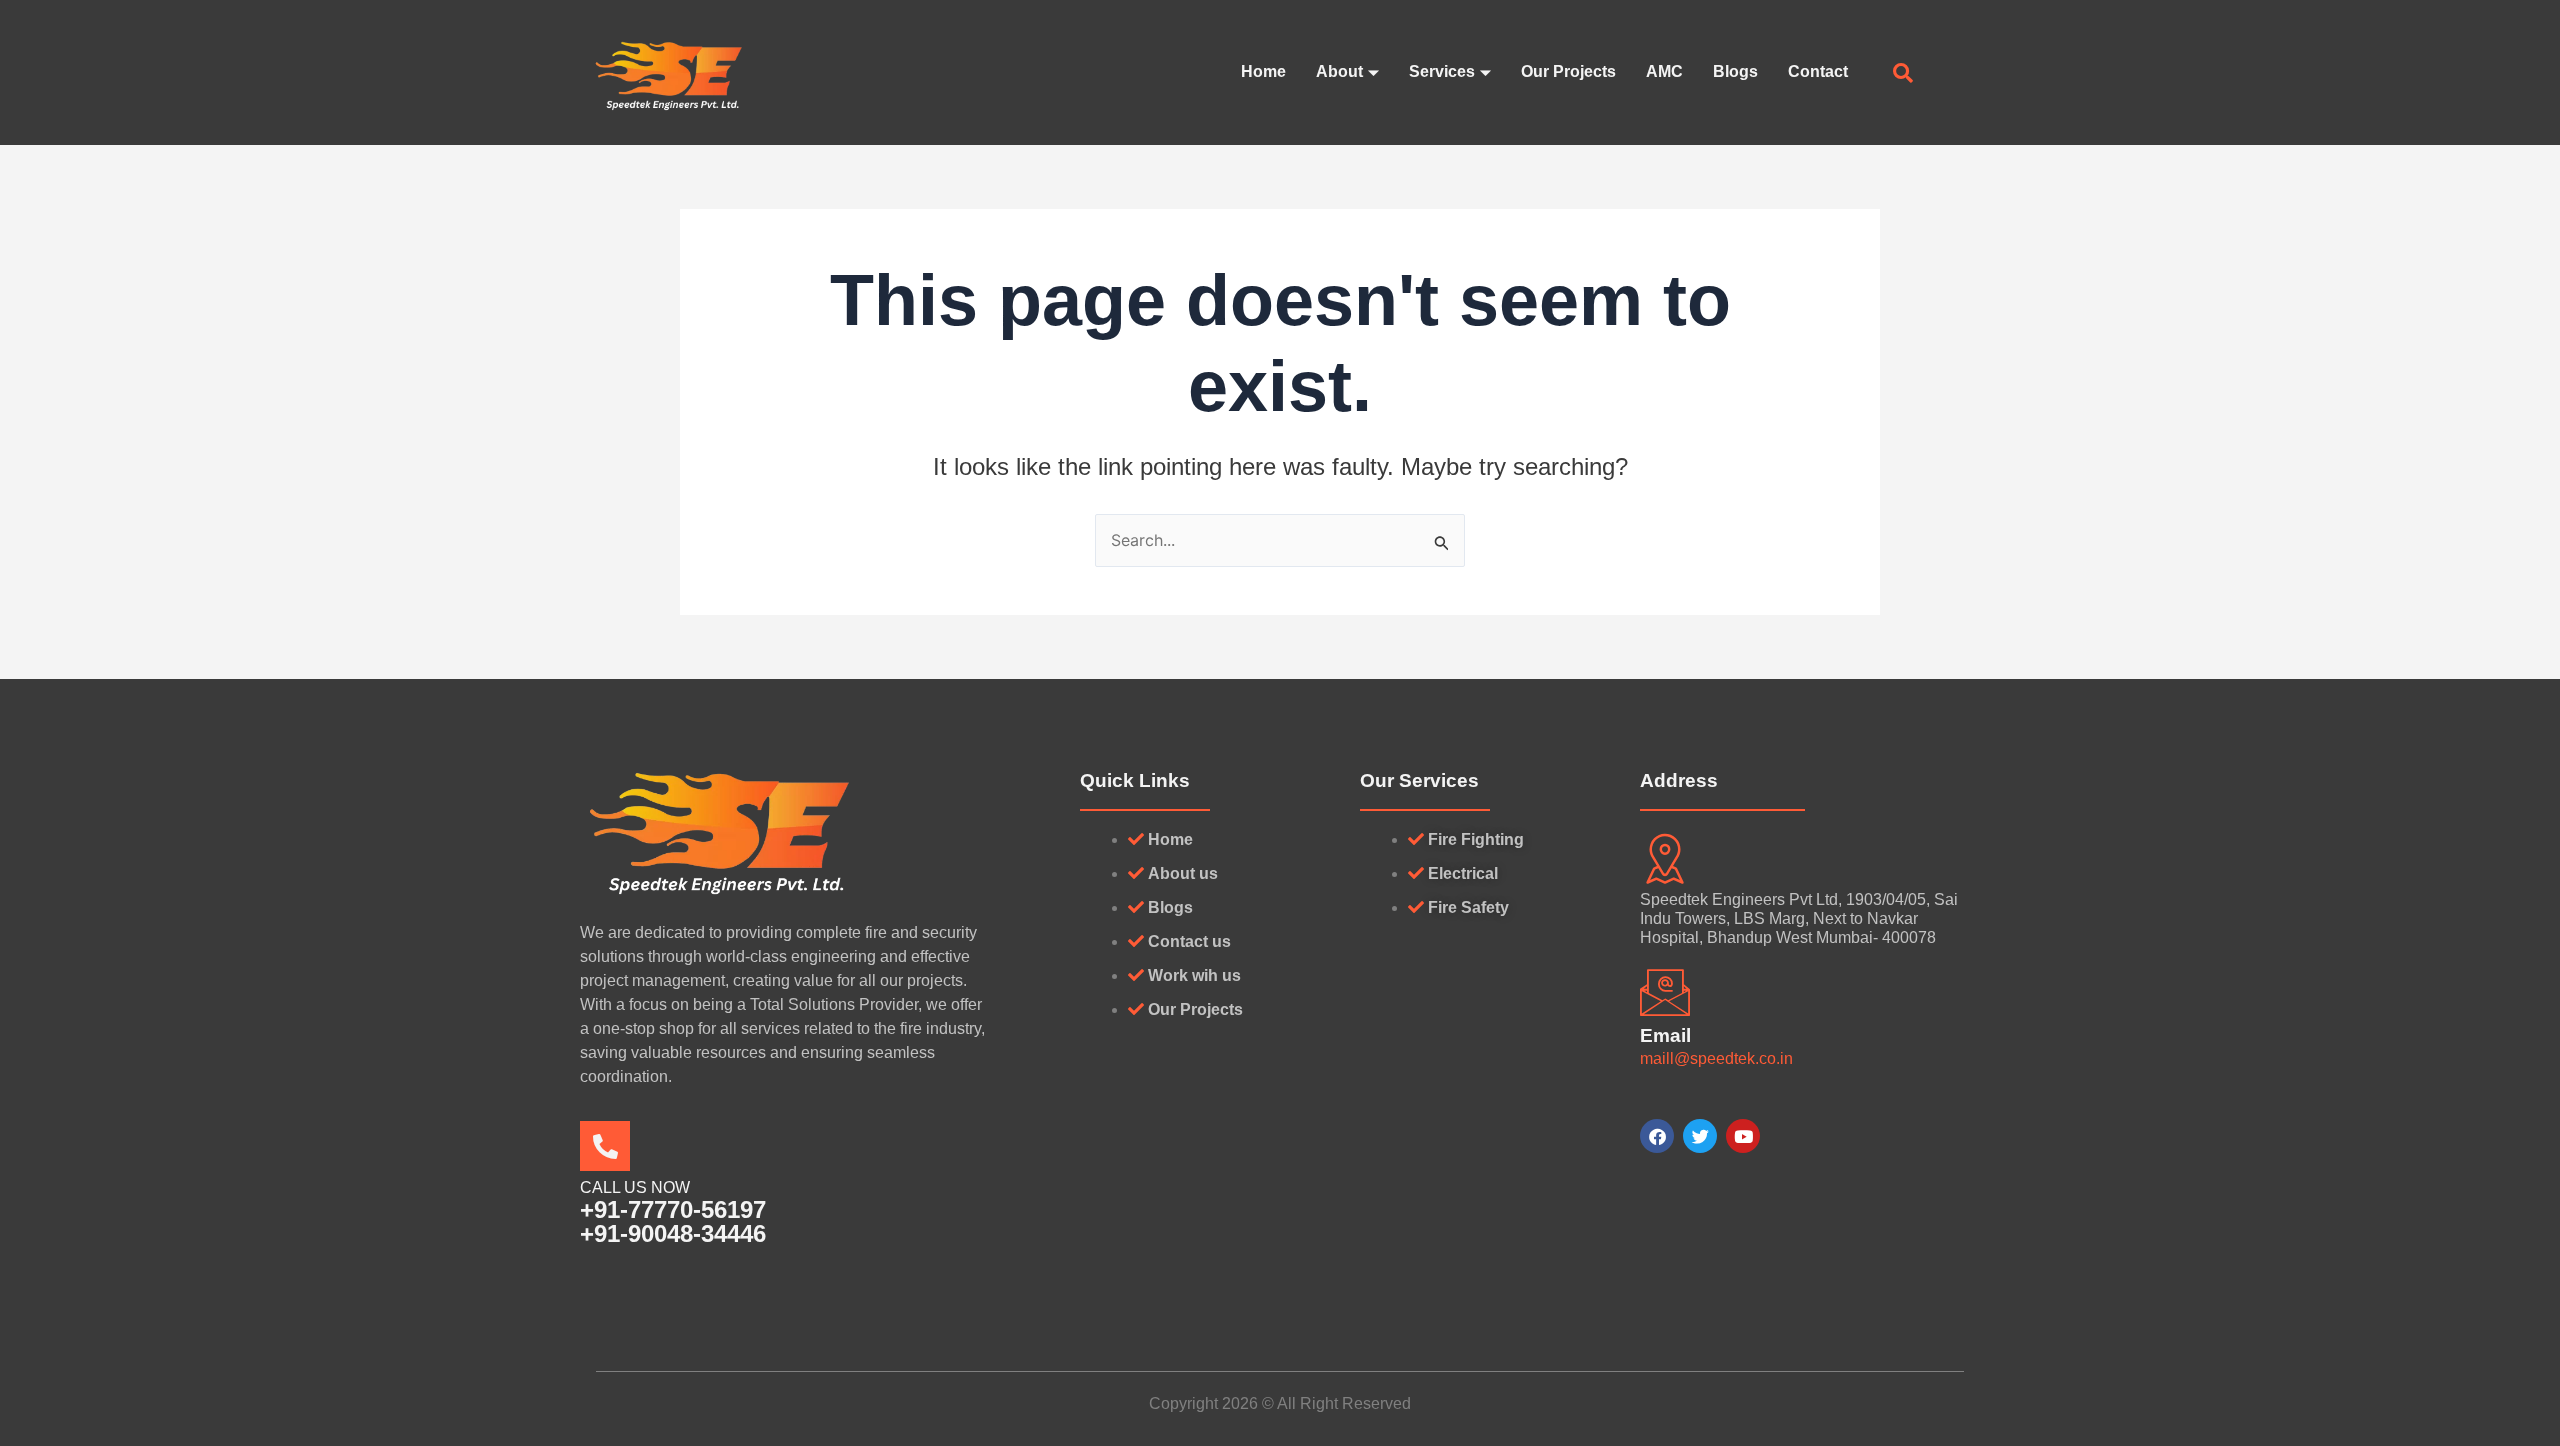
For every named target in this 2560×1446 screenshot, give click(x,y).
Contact (1818, 71)
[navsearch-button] (1903, 75)
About (1339, 71)
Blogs (1735, 71)
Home (1263, 71)
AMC (1664, 71)
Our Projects (1568, 71)
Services (1442, 71)
